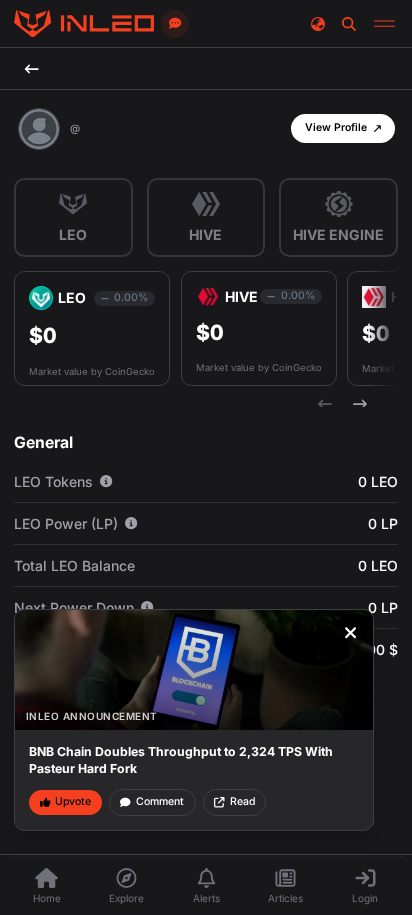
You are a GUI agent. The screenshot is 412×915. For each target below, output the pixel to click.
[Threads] (84, 24)
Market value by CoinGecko (92, 371)
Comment (160, 801)
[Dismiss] (351, 633)
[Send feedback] (175, 24)
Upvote (73, 801)
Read (242, 801)
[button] (343, 128)
